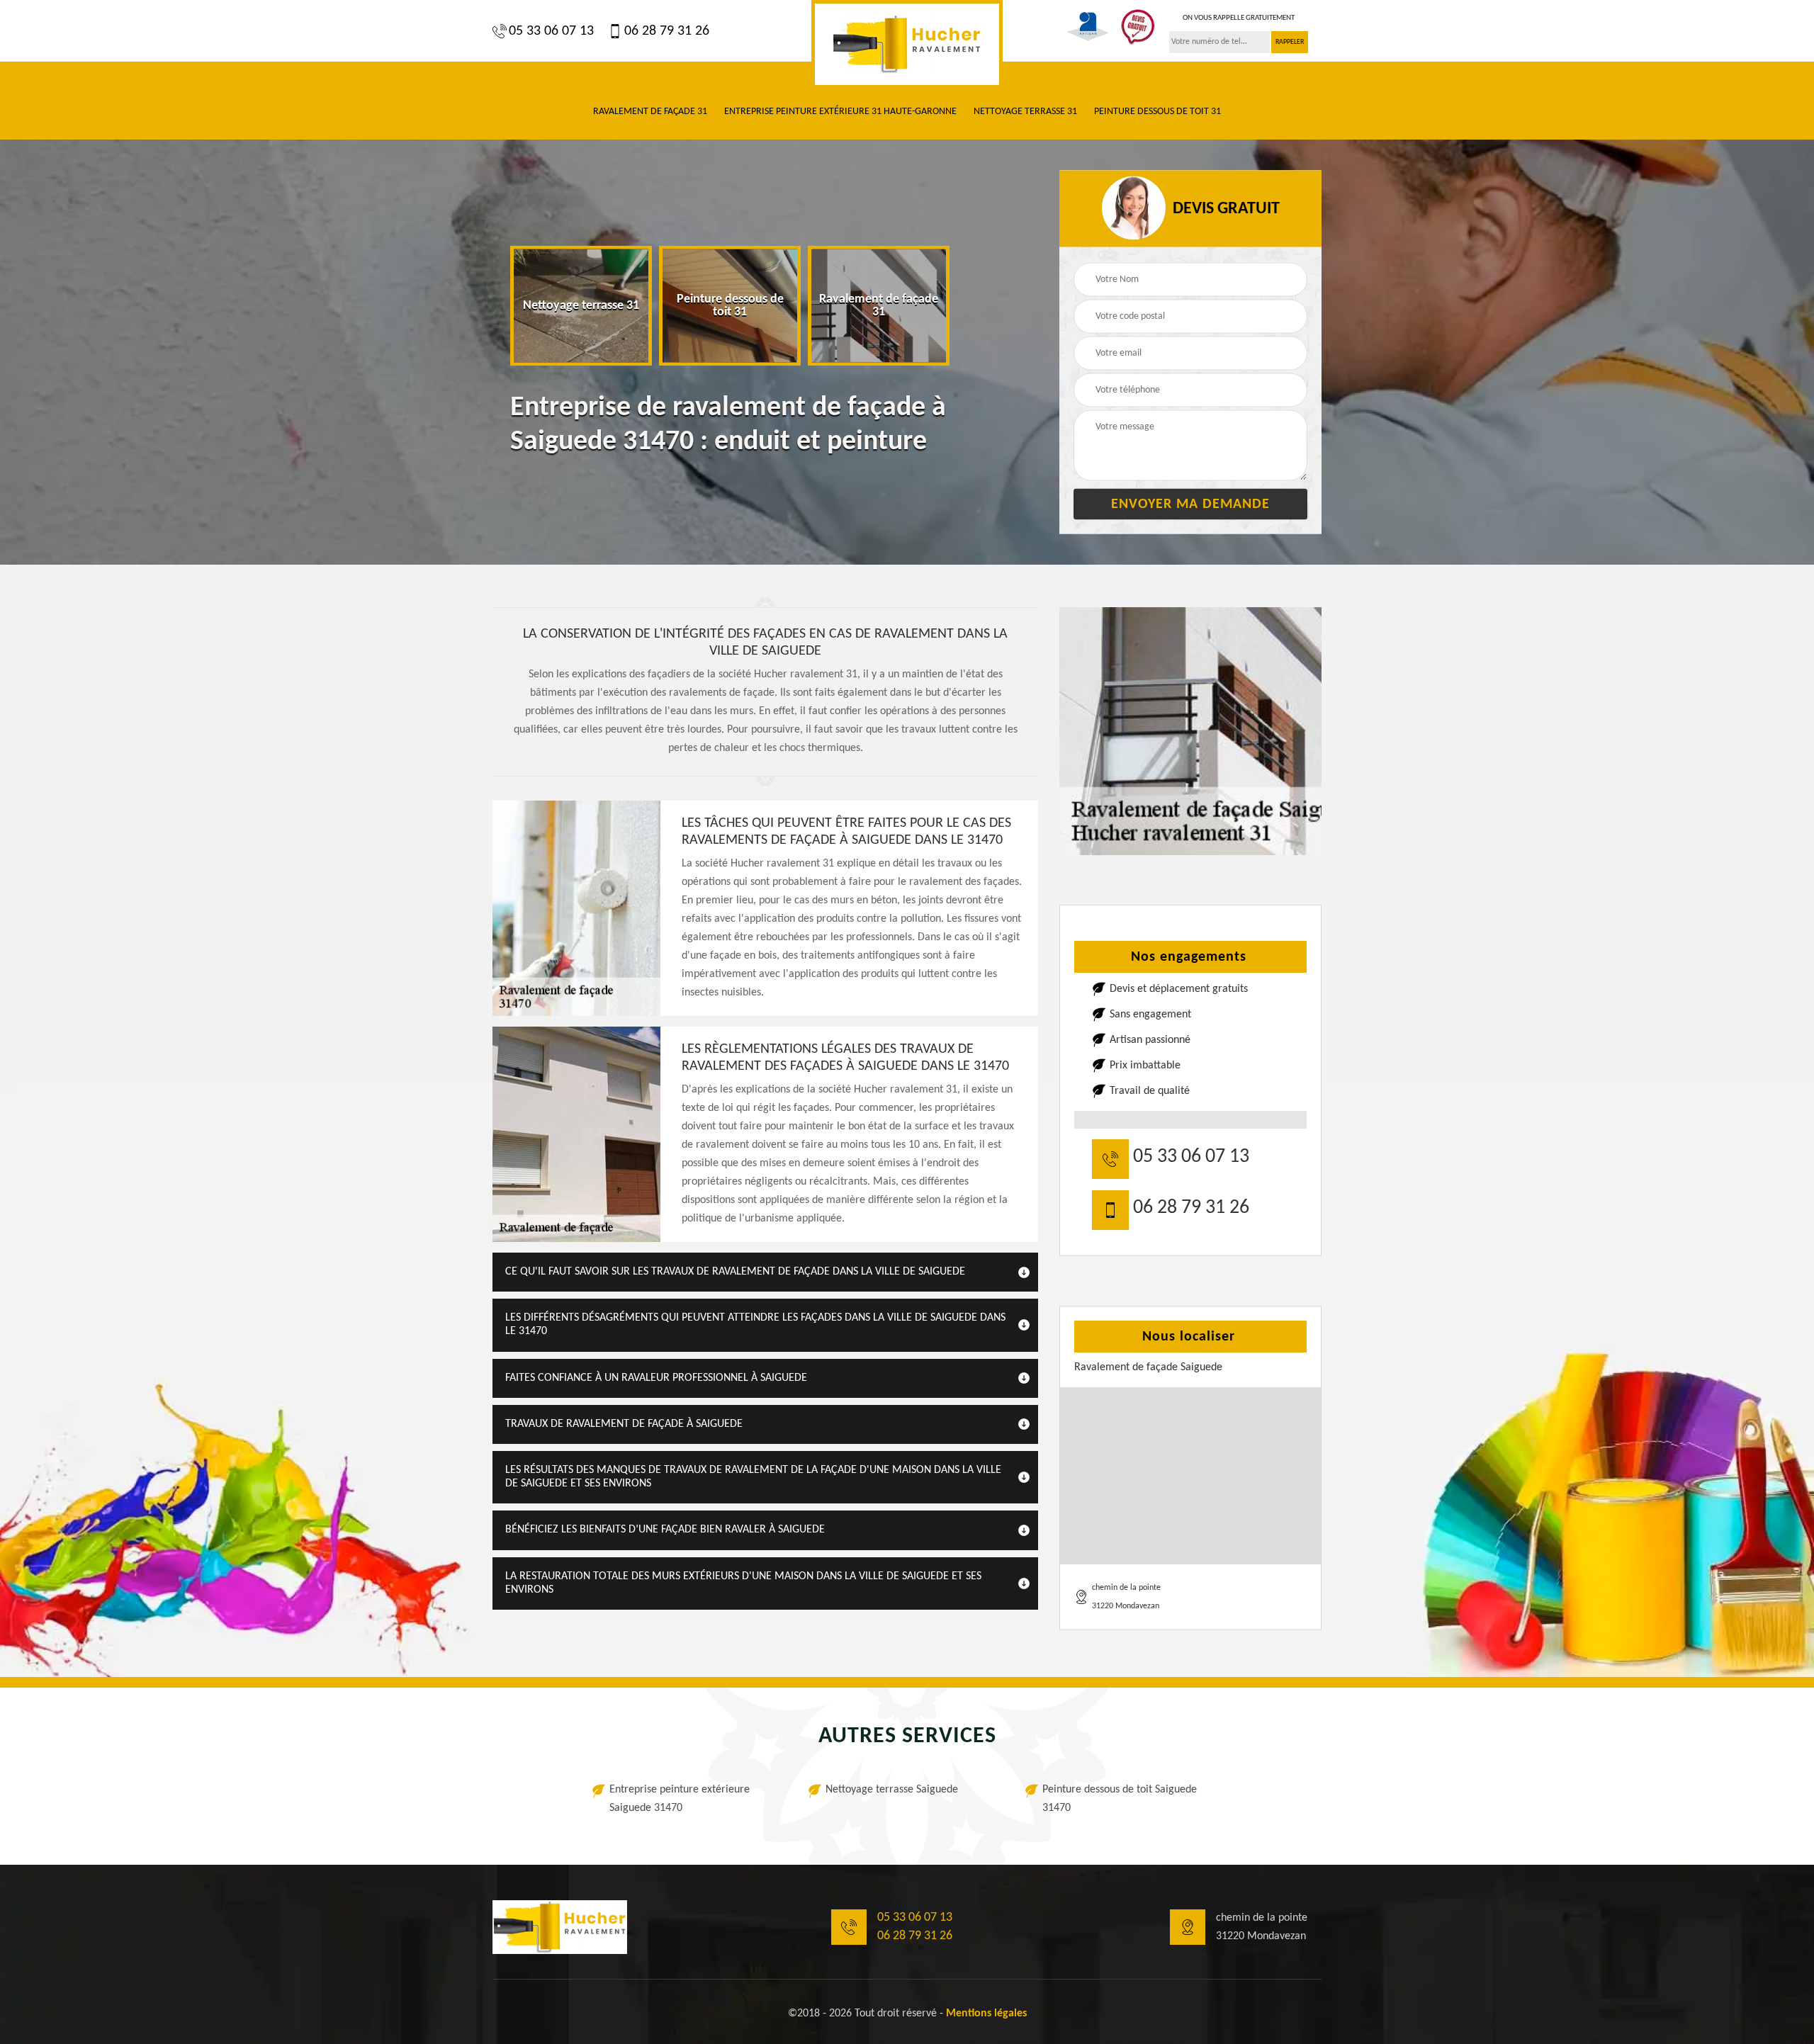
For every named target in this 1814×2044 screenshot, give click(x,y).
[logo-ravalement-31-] (907, 44)
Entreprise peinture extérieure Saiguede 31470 (680, 1799)
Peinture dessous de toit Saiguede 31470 (1120, 1799)
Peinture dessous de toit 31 (1157, 112)
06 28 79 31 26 (667, 31)
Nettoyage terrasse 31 (1025, 112)
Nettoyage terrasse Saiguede (892, 1790)
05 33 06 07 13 (551, 31)
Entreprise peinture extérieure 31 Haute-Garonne (840, 112)
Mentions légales (986, 2014)
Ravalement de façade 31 (650, 112)
